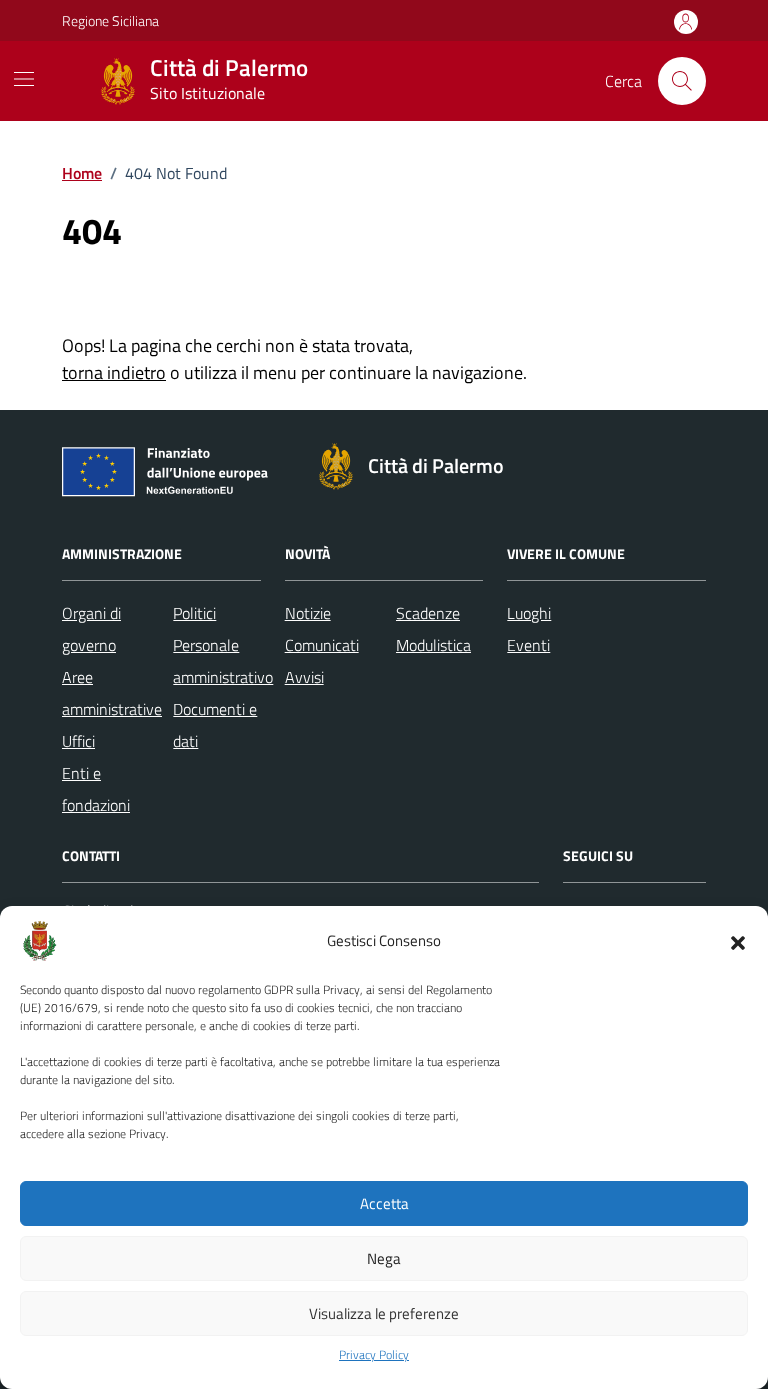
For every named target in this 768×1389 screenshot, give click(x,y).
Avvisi (304, 677)
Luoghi (529, 613)
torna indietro (114, 372)
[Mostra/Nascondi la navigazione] (24, 79)
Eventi (528, 645)
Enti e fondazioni (96, 789)
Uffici (78, 741)
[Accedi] (686, 22)
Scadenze (428, 613)
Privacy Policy (374, 1355)
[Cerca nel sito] (682, 81)
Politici (194, 613)
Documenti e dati (215, 725)
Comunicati (322, 645)
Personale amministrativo (223, 661)
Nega (384, 1258)
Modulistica (433, 645)
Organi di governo (91, 629)
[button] (738, 941)
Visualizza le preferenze (384, 1313)
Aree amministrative (112, 693)
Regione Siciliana (110, 20)
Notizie (308, 613)
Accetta (384, 1203)
